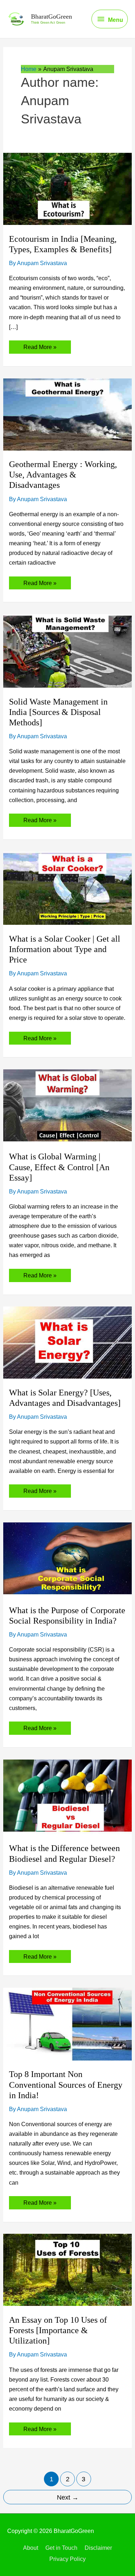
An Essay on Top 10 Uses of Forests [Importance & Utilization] (58, 2330)
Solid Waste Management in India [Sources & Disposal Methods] (58, 712)
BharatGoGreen (51, 17)
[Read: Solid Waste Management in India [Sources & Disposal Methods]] (67, 650)
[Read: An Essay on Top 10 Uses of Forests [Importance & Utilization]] (67, 2269)
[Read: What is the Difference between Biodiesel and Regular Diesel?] (67, 1796)
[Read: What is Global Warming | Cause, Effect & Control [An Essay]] (67, 1106)
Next (68, 2497)
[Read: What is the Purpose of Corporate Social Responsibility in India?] (67, 1559)
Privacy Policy (67, 2559)
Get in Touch (61, 2548)
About (31, 2548)
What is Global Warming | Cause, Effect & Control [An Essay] (59, 1167)
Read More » (40, 348)
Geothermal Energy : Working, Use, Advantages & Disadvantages (63, 475)
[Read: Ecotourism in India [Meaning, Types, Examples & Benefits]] (67, 188)
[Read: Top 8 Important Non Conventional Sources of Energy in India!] (67, 2024)
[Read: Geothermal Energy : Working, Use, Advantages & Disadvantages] (67, 414)
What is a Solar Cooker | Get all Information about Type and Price (65, 949)
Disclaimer (98, 2548)
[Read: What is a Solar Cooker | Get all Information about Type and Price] (67, 887)
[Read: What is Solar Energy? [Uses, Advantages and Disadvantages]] (67, 1342)
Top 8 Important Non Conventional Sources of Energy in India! (66, 2085)
